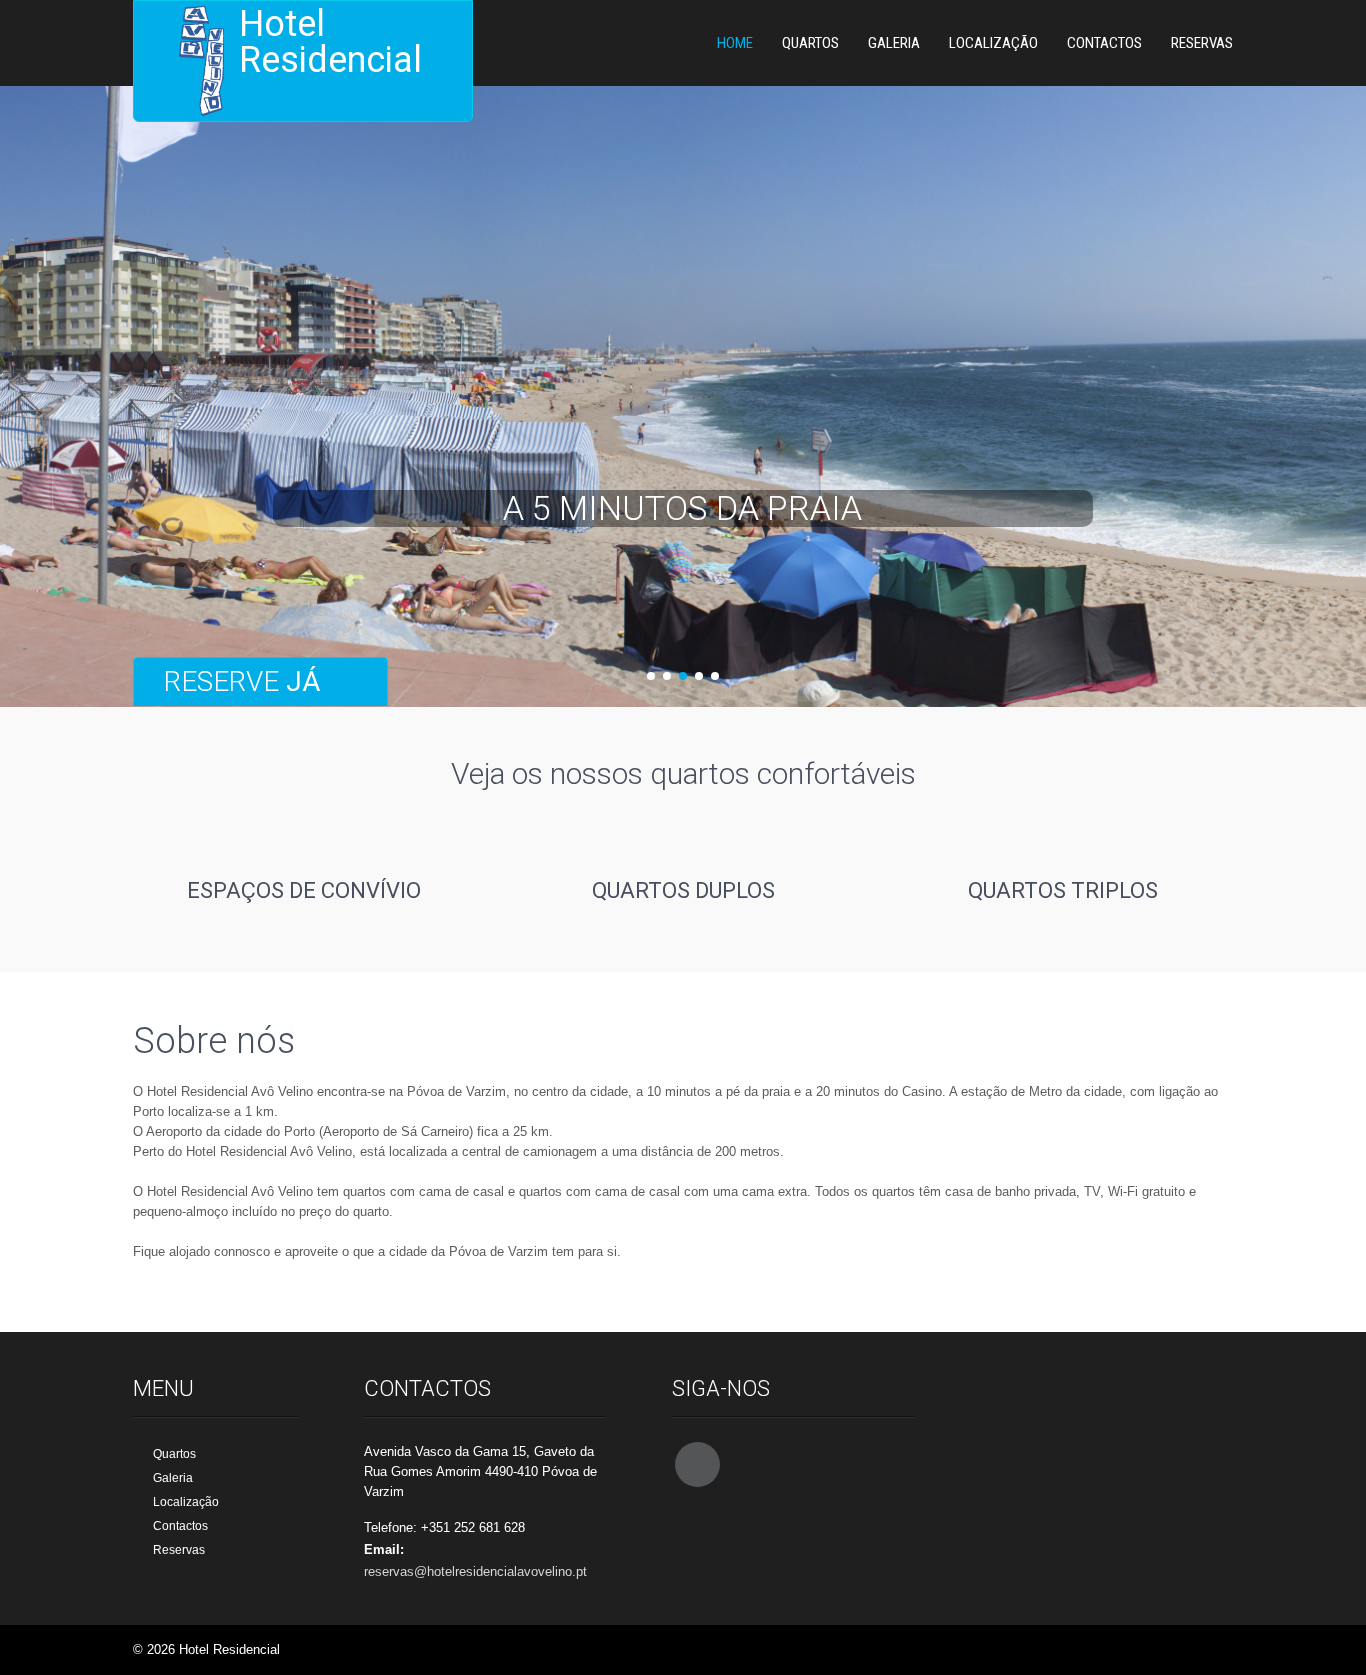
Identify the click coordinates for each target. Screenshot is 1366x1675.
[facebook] (697, 1464)
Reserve (242, 681)
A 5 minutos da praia (682, 508)
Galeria (894, 43)
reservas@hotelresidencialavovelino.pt (475, 1571)
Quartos (810, 43)
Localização (993, 43)
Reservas (1202, 43)
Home (735, 43)
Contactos (1104, 43)
